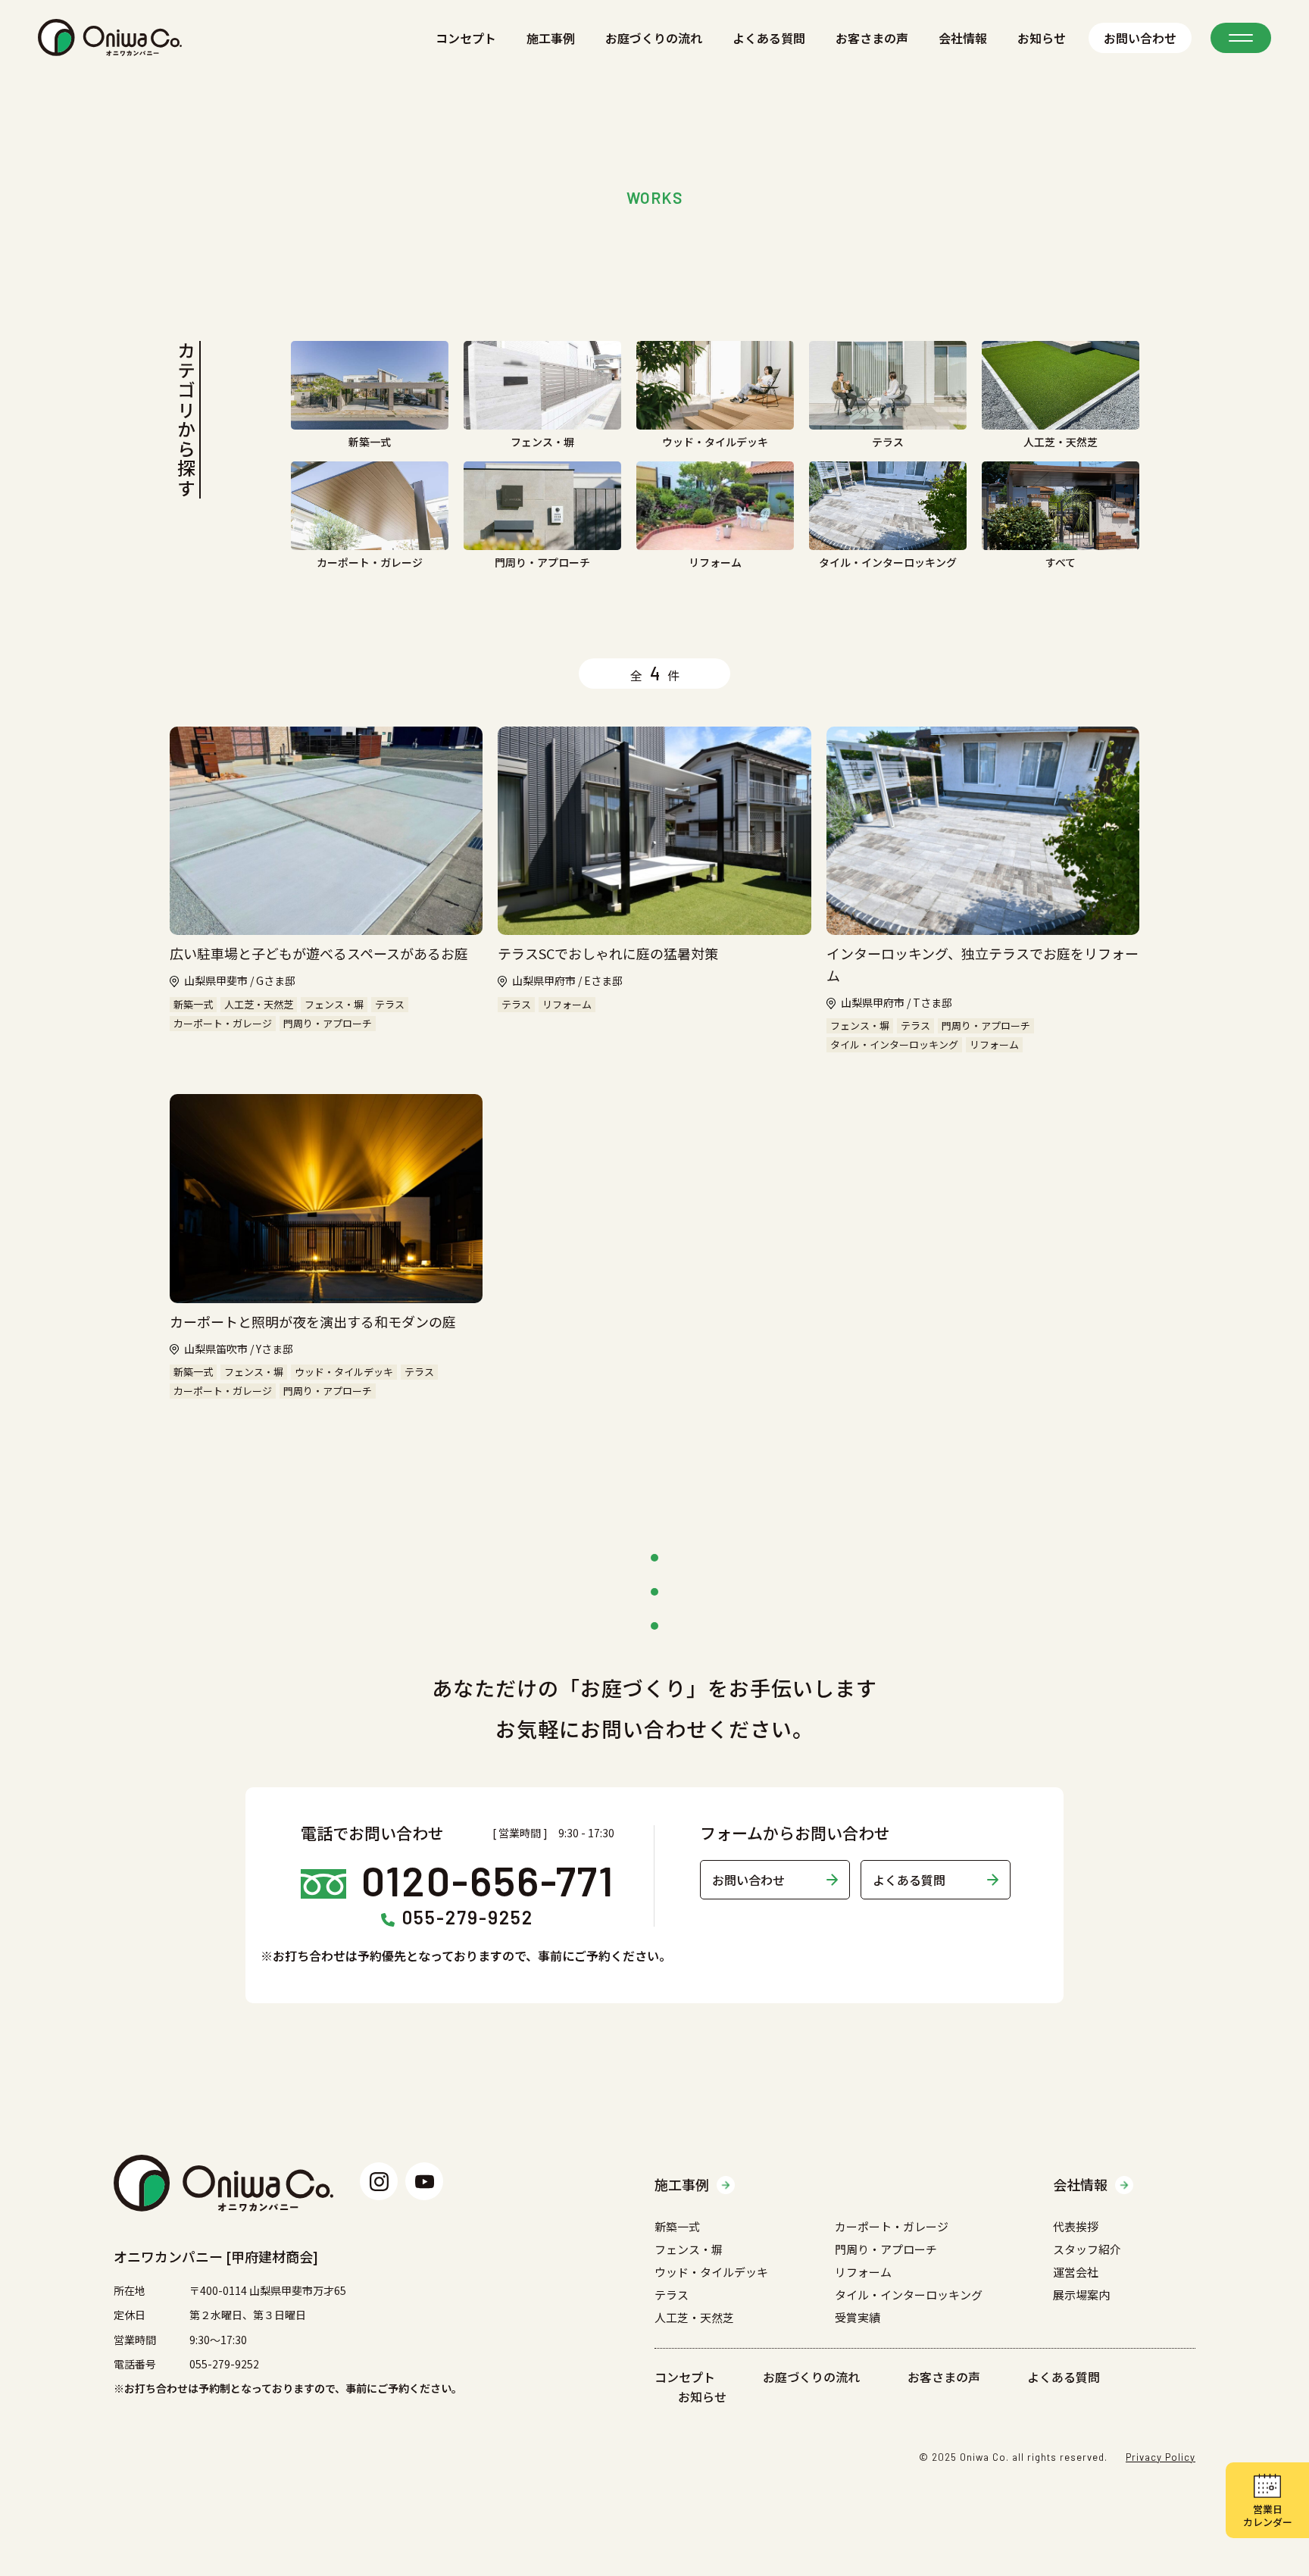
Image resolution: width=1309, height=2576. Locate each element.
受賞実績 (858, 2317)
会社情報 (963, 38)
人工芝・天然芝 (694, 2317)
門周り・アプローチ (886, 2249)
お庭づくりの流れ (654, 38)
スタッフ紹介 (1087, 2249)
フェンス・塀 (689, 2249)
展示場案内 (1081, 2295)
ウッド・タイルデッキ (711, 2272)
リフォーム (863, 2272)
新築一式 (677, 2226)
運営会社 (1076, 2272)
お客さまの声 (872, 38)
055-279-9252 (468, 1918)
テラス (672, 2295)
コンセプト (466, 38)
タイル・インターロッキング (909, 2295)
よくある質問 (769, 38)
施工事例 (551, 38)
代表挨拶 (1076, 2226)
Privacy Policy (1161, 2457)
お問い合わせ (1140, 38)
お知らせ (1042, 38)
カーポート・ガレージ (892, 2226)
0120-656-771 (488, 1880)
